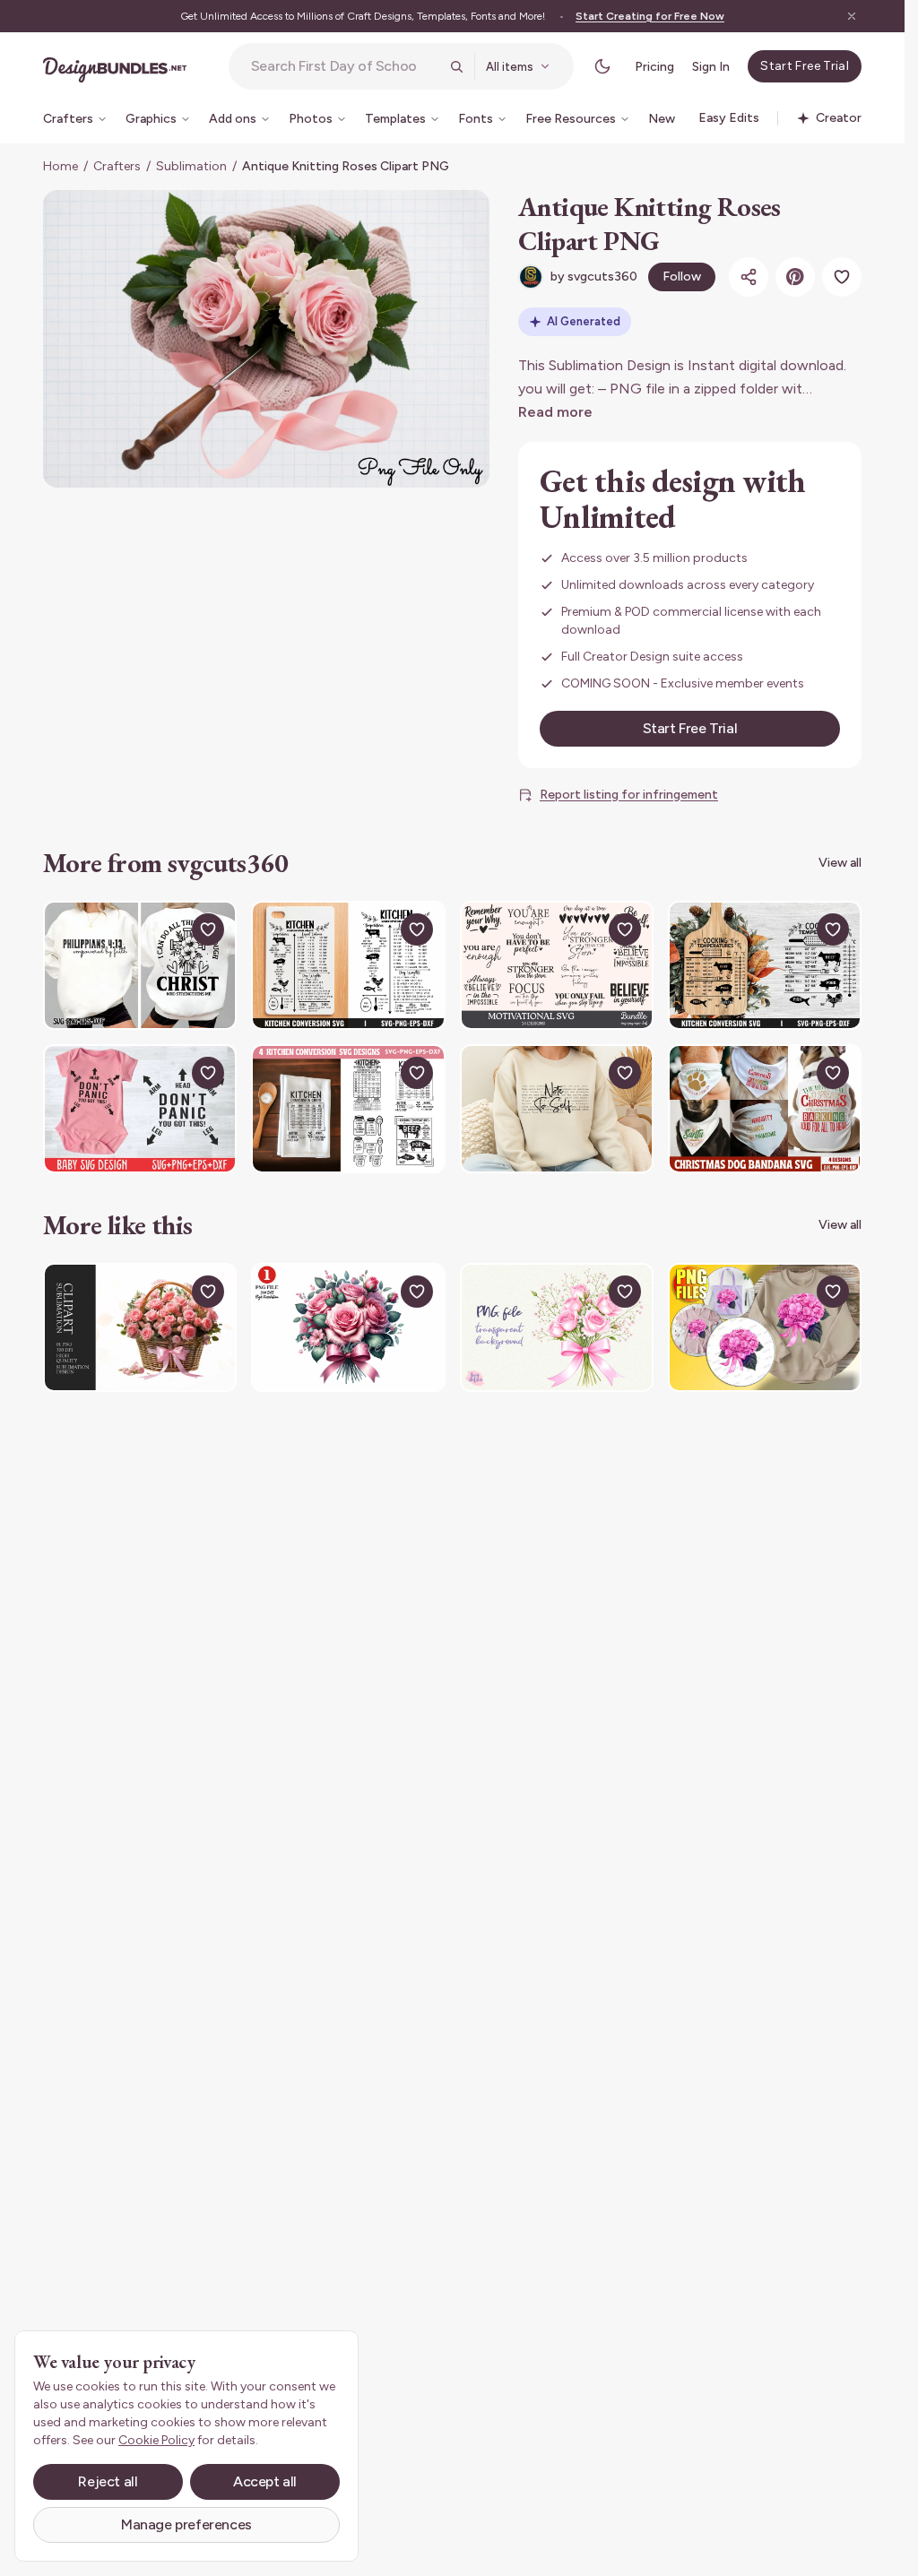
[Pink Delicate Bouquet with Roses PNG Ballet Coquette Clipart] (557, 1327)
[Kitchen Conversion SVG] (348, 1109)
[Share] (749, 277)
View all (840, 863)
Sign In (711, 67)
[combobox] (345, 66)
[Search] (456, 66)
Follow (682, 277)
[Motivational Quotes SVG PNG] (557, 965)
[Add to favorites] (842, 277)
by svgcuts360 (594, 277)
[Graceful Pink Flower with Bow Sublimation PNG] (765, 1327)
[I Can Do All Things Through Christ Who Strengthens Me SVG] (140, 965)
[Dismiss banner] (852, 16)
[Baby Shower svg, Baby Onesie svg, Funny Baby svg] (140, 1109)
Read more (555, 412)
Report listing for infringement (629, 795)
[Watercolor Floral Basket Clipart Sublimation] (140, 1327)
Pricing (654, 67)
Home (61, 166)
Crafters (117, 166)
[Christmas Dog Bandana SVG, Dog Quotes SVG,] (765, 1109)
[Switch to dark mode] (602, 66)
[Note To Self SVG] (557, 1109)
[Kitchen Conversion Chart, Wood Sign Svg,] (348, 965)
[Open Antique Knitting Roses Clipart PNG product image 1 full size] (266, 339)
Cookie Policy (156, 2440)
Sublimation (191, 166)
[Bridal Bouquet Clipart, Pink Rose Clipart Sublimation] (348, 1327)
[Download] (167, 929)
